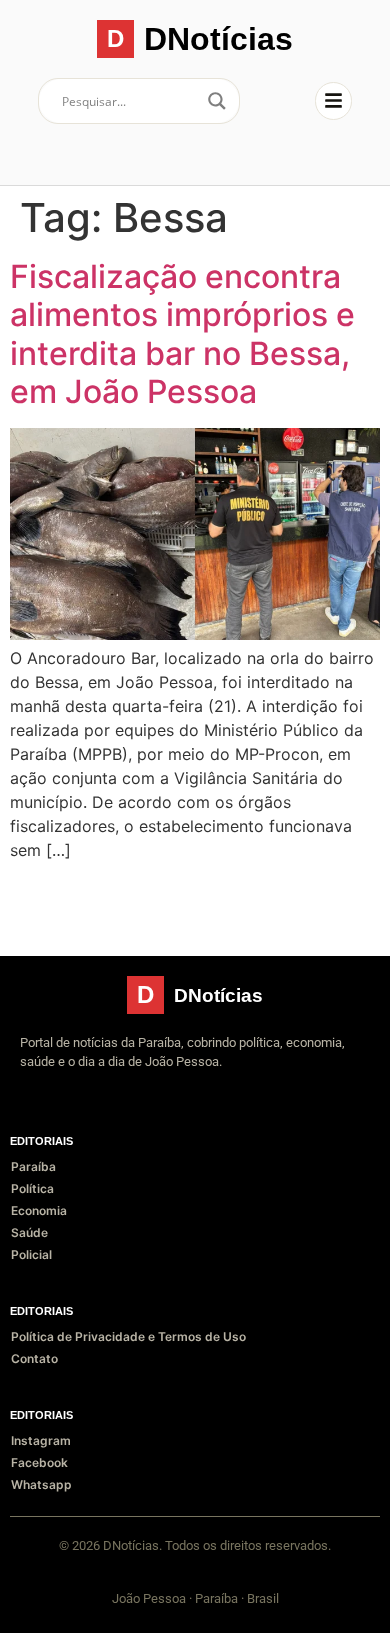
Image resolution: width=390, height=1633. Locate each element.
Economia (39, 1210)
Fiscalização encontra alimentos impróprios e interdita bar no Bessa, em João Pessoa (182, 334)
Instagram (41, 1440)
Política (32, 1188)
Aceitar (60, 1600)
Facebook (39, 1462)
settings (163, 1563)
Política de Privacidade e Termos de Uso (128, 1336)
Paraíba (33, 1166)
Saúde (29, 1232)
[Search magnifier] (217, 101)
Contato (34, 1358)
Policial (31, 1254)
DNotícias (218, 39)
